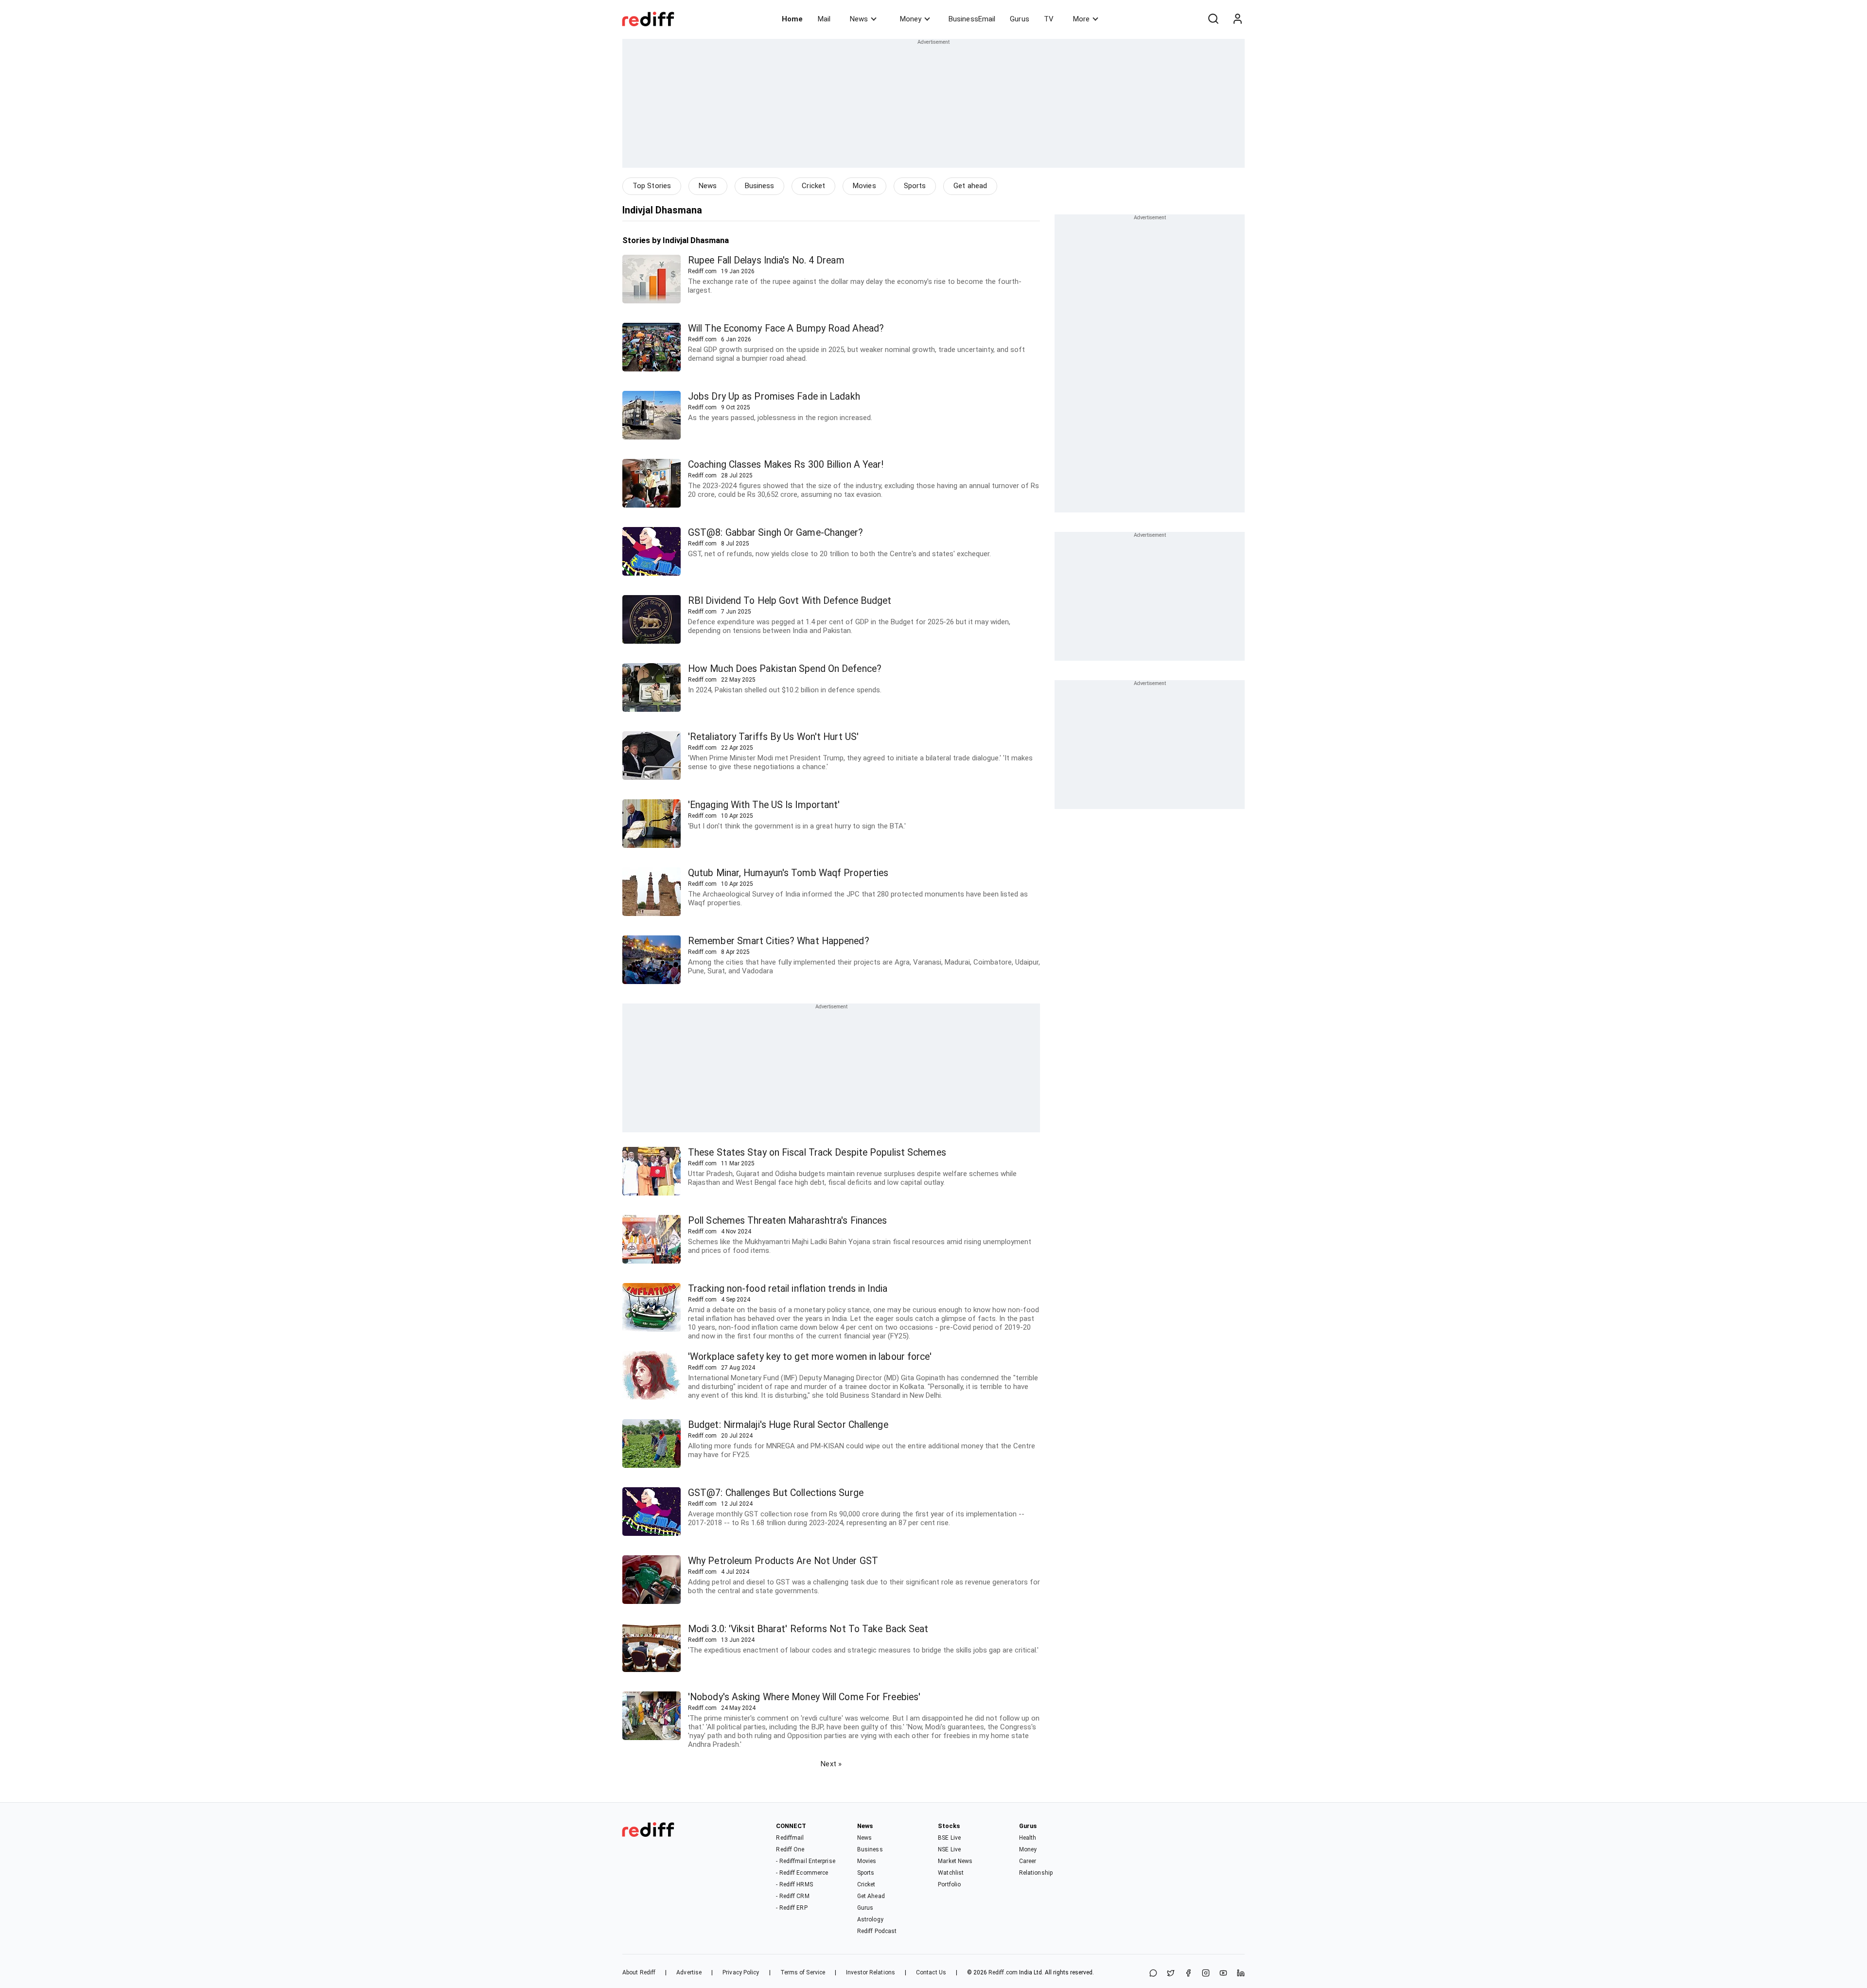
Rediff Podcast (877, 1931)
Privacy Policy (741, 1972)
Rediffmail (790, 1838)
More (1081, 19)
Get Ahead (871, 1896)
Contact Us (931, 1972)
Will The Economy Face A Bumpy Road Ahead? (786, 328)
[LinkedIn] (1241, 1974)
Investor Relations (871, 1972)
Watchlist (951, 1873)
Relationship (1036, 1873)
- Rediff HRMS (794, 1884)
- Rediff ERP (792, 1908)
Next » (831, 1764)
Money (911, 19)
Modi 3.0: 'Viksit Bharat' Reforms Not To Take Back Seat (808, 1629)
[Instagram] (1206, 1974)
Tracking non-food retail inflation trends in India (788, 1289)
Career (1028, 1861)
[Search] (1213, 19)
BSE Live (949, 1838)
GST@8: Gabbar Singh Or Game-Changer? (776, 533)
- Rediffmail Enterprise (805, 1861)
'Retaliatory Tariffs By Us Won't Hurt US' (773, 737)
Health (1028, 1838)
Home (792, 19)
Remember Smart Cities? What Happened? (779, 941)
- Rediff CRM (793, 1896)
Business (760, 186)
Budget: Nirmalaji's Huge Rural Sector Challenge (788, 1425)
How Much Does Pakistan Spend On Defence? (785, 669)
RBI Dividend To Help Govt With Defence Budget (790, 601)
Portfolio (949, 1884)
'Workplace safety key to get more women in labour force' (810, 1357)
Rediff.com (1003, 1972)
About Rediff (639, 1972)
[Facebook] (1188, 1974)
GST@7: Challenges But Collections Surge (776, 1493)
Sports (915, 186)
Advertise (689, 1972)
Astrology (870, 1919)
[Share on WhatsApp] (1153, 1974)
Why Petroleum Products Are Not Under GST (783, 1561)
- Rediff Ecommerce (802, 1873)
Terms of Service (803, 1972)
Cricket (813, 186)
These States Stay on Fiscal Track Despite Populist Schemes (817, 1152)
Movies (864, 186)
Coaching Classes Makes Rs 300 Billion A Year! (786, 465)
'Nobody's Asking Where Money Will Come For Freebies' (804, 1697)
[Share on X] (1171, 1974)
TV (1049, 19)
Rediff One (790, 1849)
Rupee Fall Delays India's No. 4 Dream (766, 260)
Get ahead (970, 186)
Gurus (1020, 19)
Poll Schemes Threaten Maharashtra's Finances (787, 1221)
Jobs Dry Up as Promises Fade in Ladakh (774, 396)
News (859, 19)
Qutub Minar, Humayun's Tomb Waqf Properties (788, 873)
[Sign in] (1237, 19)
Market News (955, 1861)
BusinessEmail (972, 19)
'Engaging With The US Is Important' (764, 805)
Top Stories (652, 186)
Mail (824, 19)
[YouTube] (1223, 1974)
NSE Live (949, 1849)
